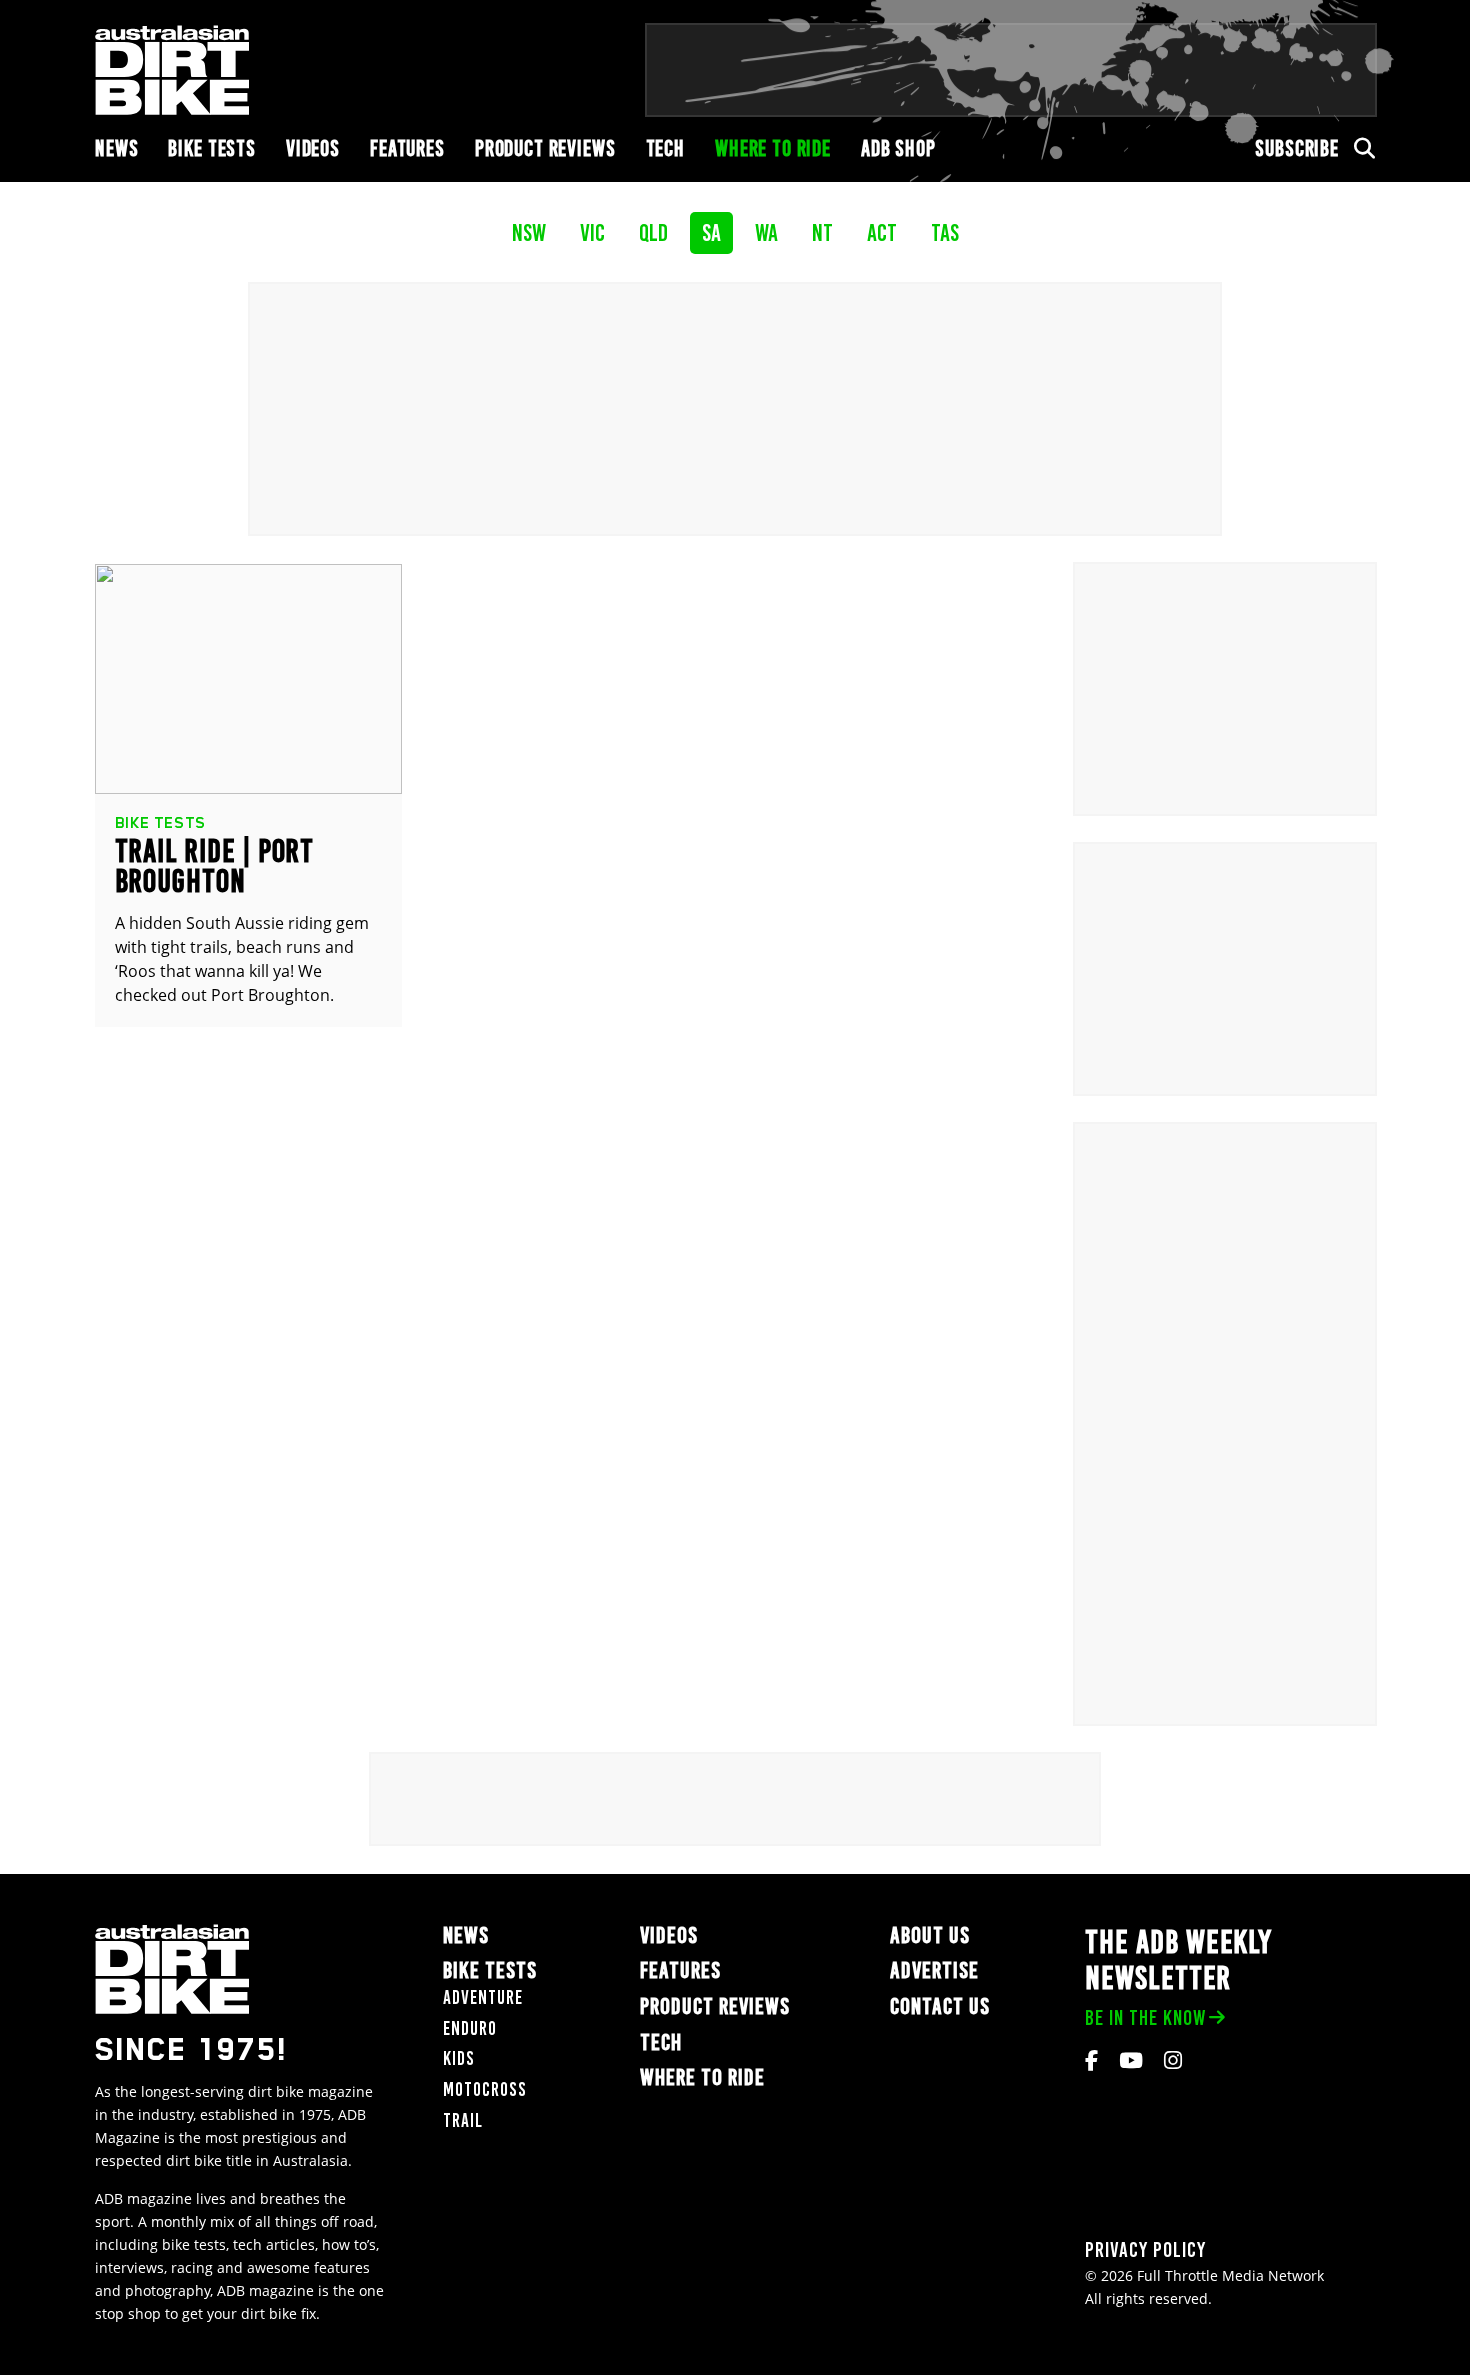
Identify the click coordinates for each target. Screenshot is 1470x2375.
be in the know (1145, 2017)
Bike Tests (212, 148)
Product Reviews (545, 148)
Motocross (485, 2089)
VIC (592, 232)
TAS (945, 232)
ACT (882, 232)
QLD (653, 232)
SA (711, 232)
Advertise (934, 1970)
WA (766, 232)
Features (407, 148)
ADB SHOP (898, 148)
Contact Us (940, 2006)
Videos (313, 148)
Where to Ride (773, 148)
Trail (463, 2120)
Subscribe (1297, 148)
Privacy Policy (1145, 2249)
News (116, 148)
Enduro (470, 2028)
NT (822, 232)
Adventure (483, 1997)
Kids (459, 2058)
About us (930, 1935)
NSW (529, 232)
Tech (665, 148)
